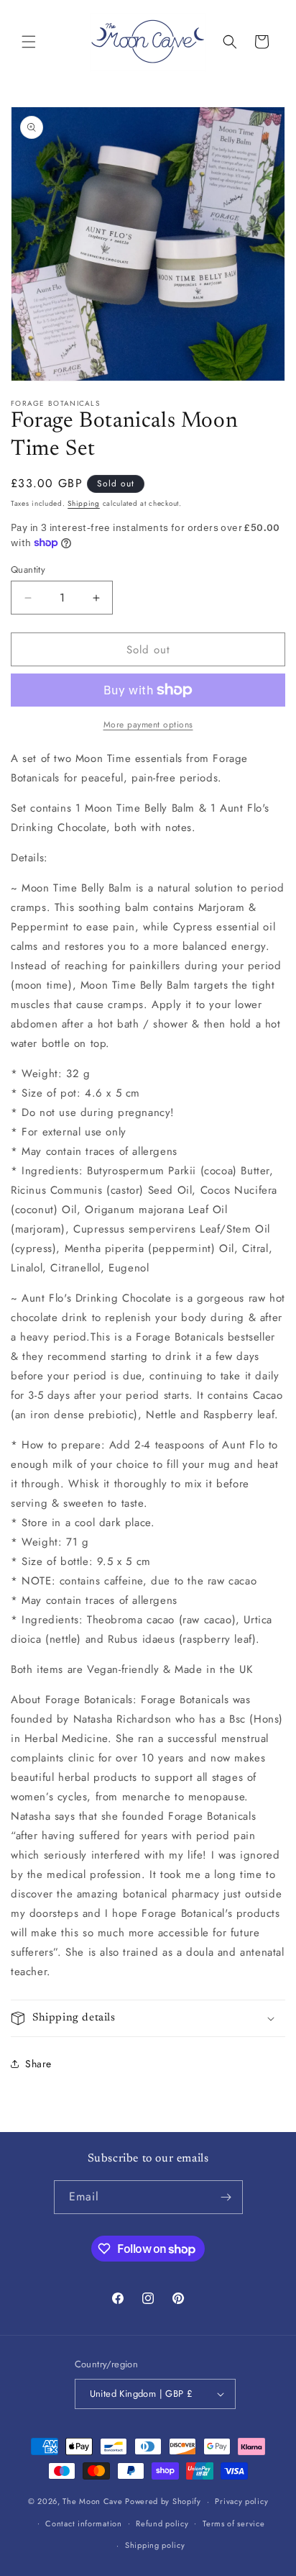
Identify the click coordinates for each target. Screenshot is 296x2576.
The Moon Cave (92, 2501)
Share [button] (38, 2064)
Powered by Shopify (163, 2501)
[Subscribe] (226, 2197)
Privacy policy (241, 2501)
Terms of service (233, 2523)
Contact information (83, 2523)
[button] (29, 42)
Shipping (84, 503)
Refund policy (162, 2523)
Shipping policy (155, 2545)
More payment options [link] (148, 725)
